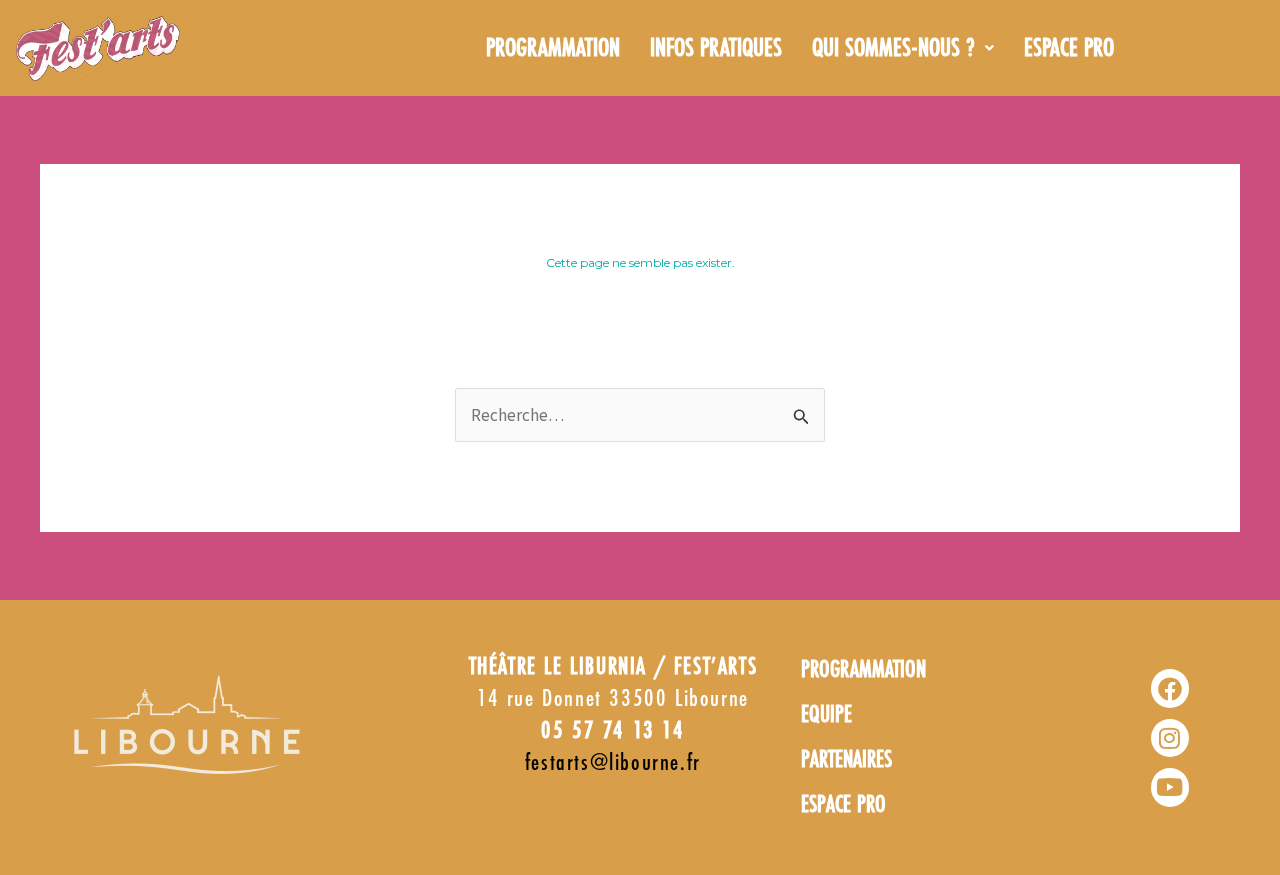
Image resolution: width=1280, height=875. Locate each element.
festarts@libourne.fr (613, 763)
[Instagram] (1170, 738)
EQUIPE (826, 715)
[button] (903, 48)
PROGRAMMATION (553, 48)
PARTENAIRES (846, 760)
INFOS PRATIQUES (716, 48)
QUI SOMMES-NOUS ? (893, 48)
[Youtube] (1170, 787)
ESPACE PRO (1069, 48)
